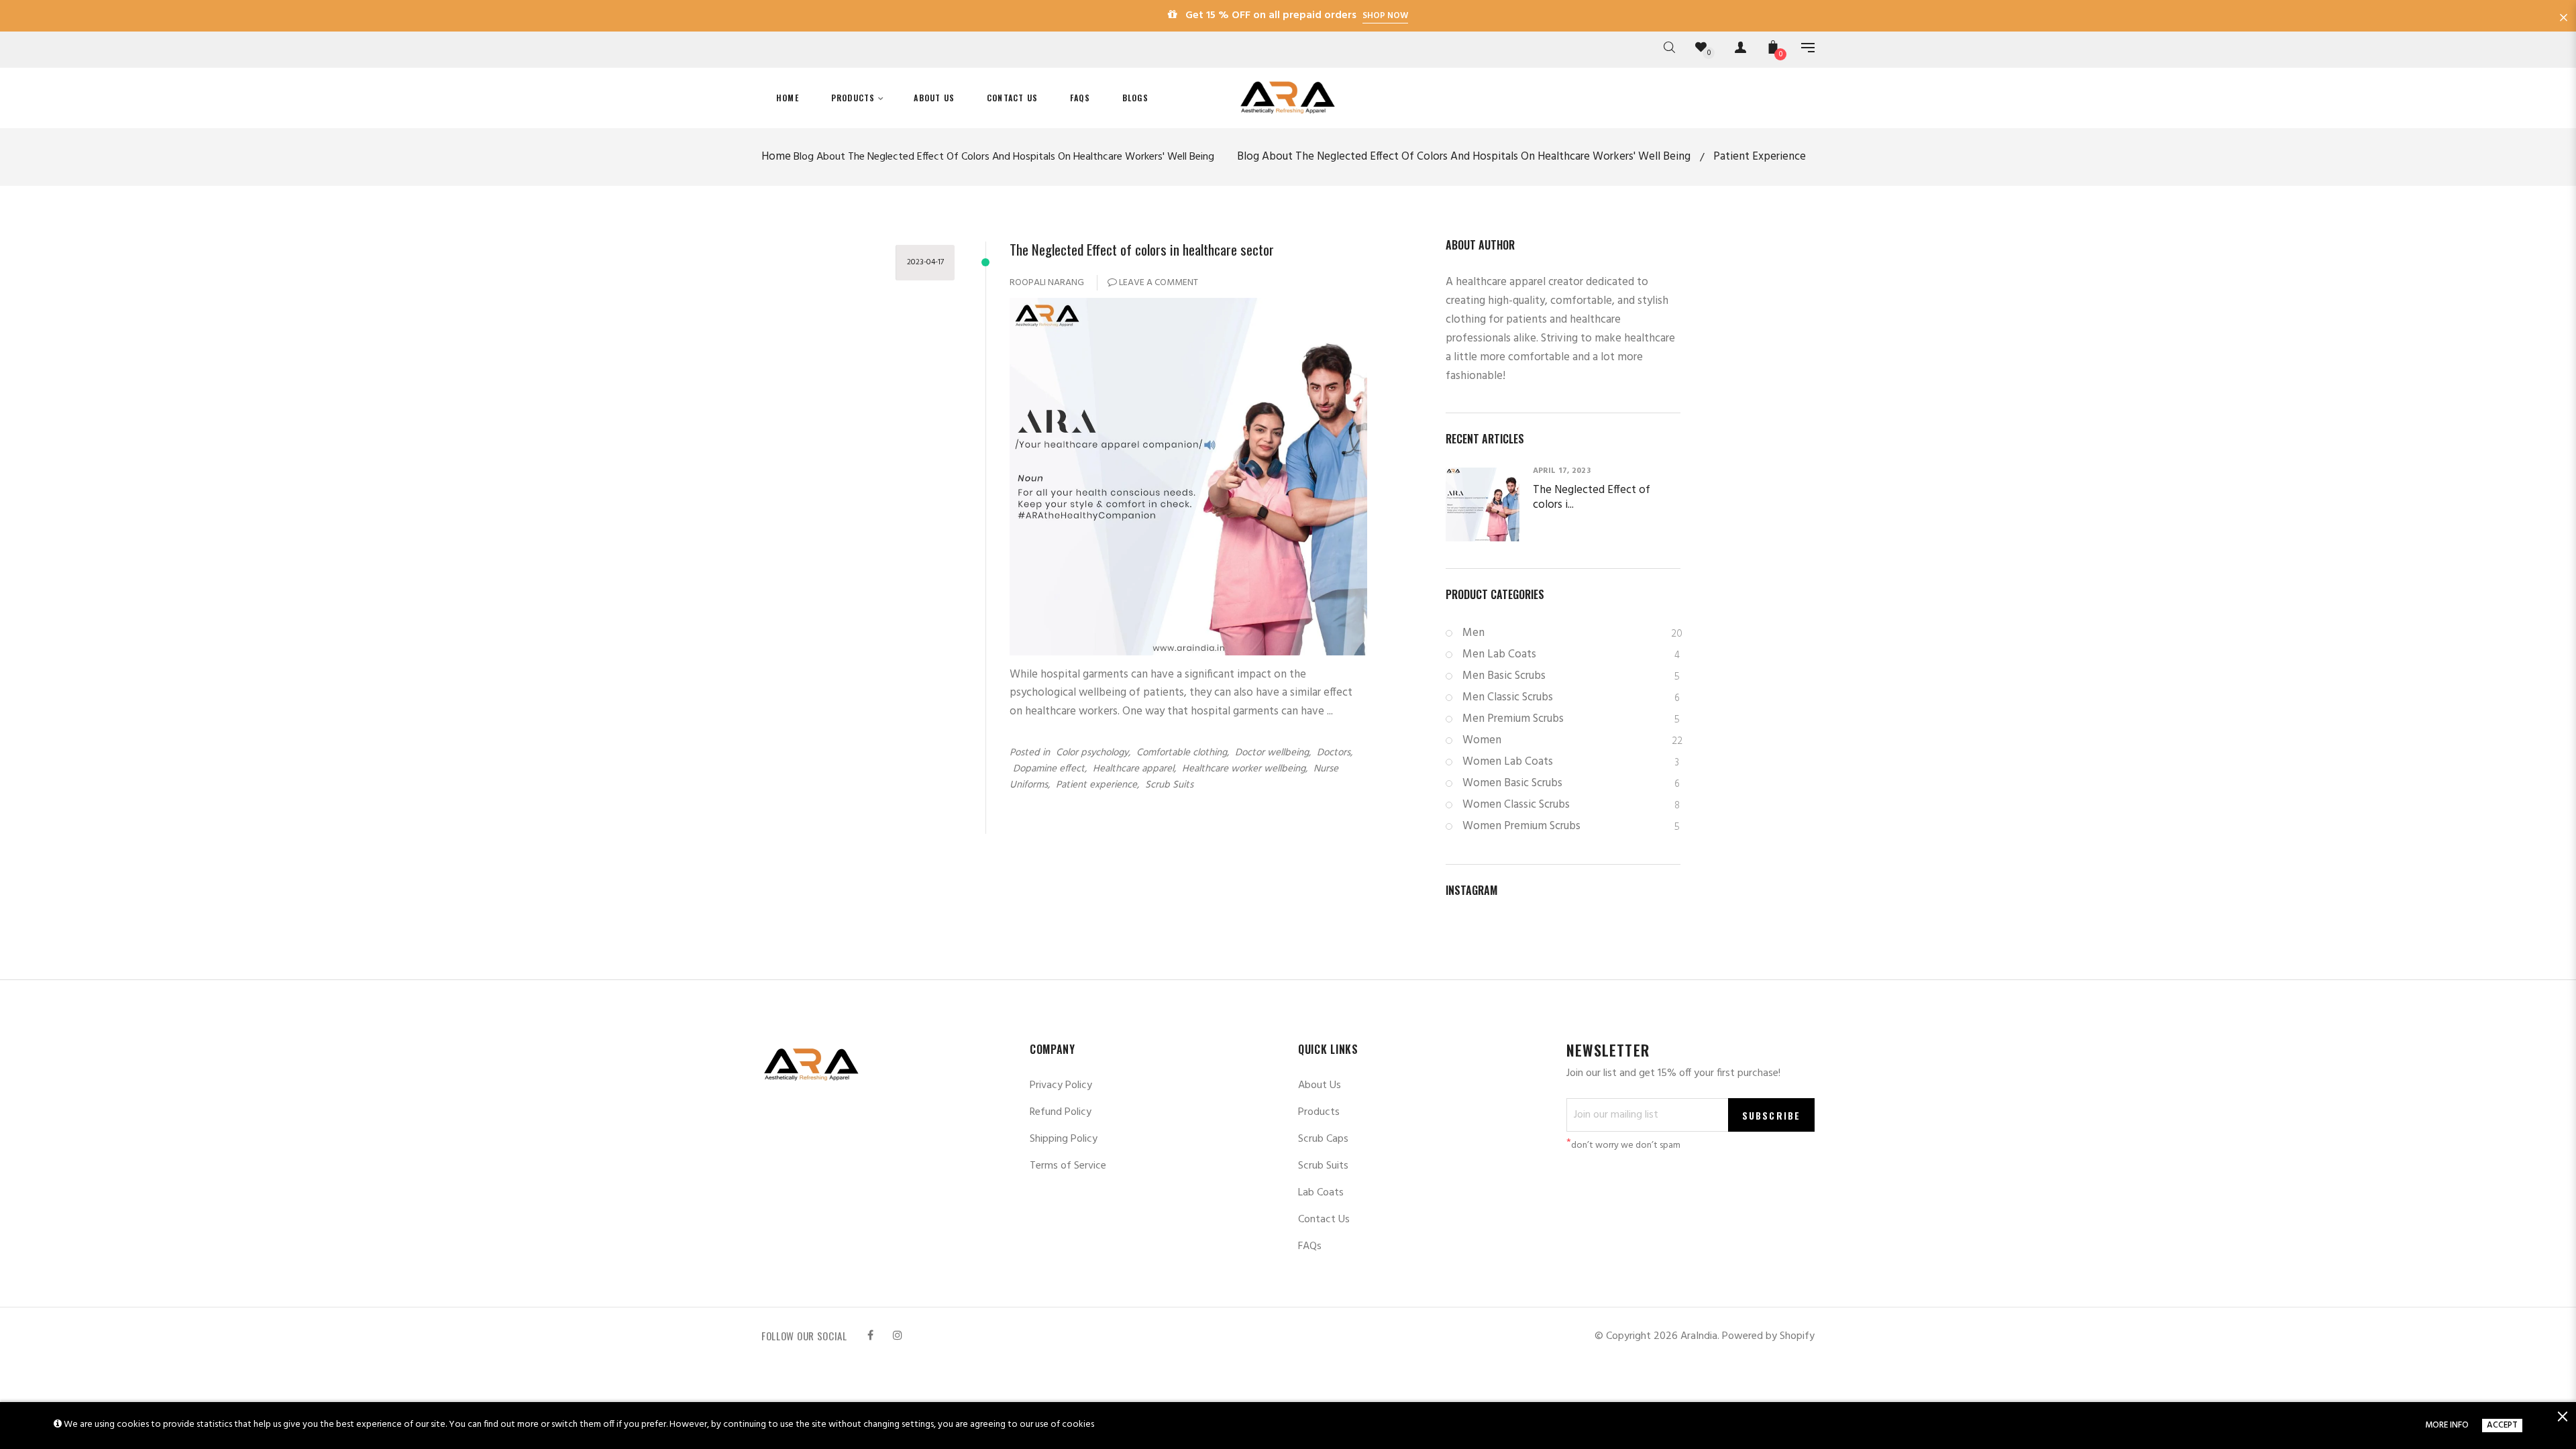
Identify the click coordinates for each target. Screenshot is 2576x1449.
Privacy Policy (1061, 1085)
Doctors (1334, 753)
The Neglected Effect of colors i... (1592, 498)
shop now (1385, 16)
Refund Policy (1061, 1112)
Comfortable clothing (1182, 753)
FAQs (1310, 1246)
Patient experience (1096, 785)
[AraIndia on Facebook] (870, 1336)
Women (1571, 740)
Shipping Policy (1064, 1139)
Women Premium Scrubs (1571, 826)
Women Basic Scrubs (1571, 783)
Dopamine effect (1049, 769)
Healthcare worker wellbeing (1244, 769)
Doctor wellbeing (1272, 753)
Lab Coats (1321, 1193)
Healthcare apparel (1133, 769)
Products (1319, 1112)
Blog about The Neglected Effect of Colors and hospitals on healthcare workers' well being (1004, 157)
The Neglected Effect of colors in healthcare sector (1142, 249)
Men (1571, 633)
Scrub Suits (1169, 785)
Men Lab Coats (1571, 654)
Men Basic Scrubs (1571, 676)
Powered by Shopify (1768, 1336)
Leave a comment (1158, 283)
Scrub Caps (1323, 1139)
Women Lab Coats (1571, 762)
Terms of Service (1068, 1166)
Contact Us (1324, 1220)
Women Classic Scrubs (1571, 805)
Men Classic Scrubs (1571, 697)
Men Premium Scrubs (1571, 719)
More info (2447, 1426)
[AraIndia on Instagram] (898, 1336)
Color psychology (1092, 753)
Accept (2502, 1426)
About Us (1320, 1085)
